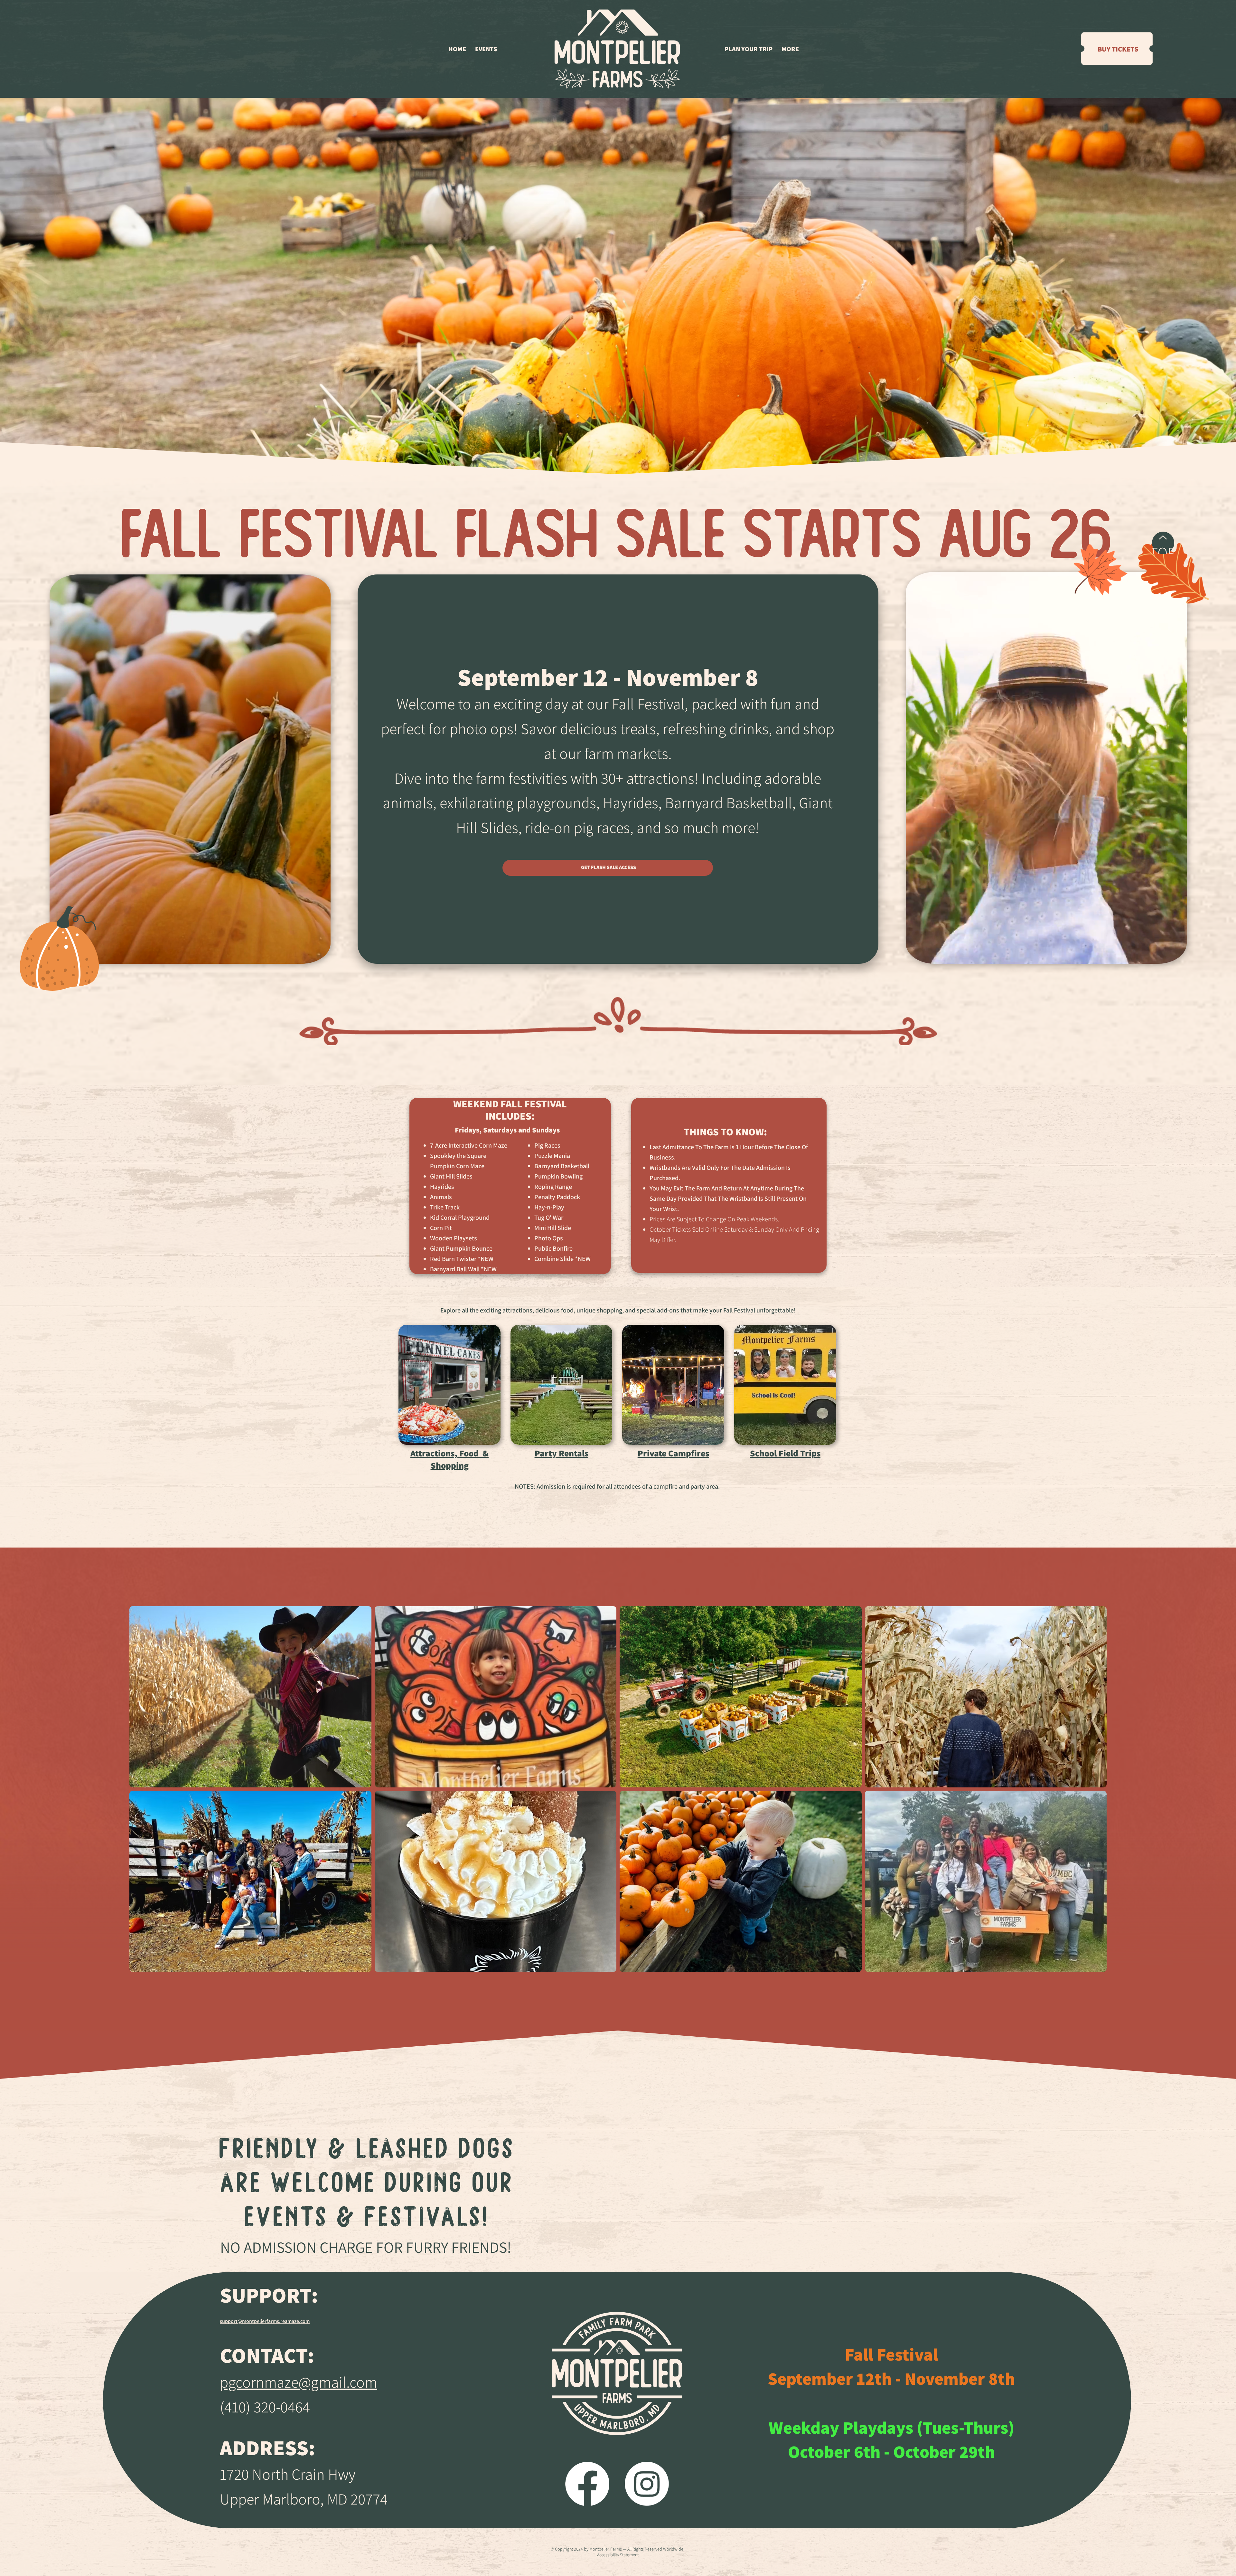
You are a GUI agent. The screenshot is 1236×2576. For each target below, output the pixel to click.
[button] (486, 49)
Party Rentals (562, 1453)
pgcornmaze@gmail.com (299, 2382)
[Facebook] (587, 2484)
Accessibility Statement (618, 2555)
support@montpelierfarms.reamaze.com (265, 2321)
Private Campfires (673, 1453)
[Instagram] (647, 2484)
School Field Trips (785, 1453)
